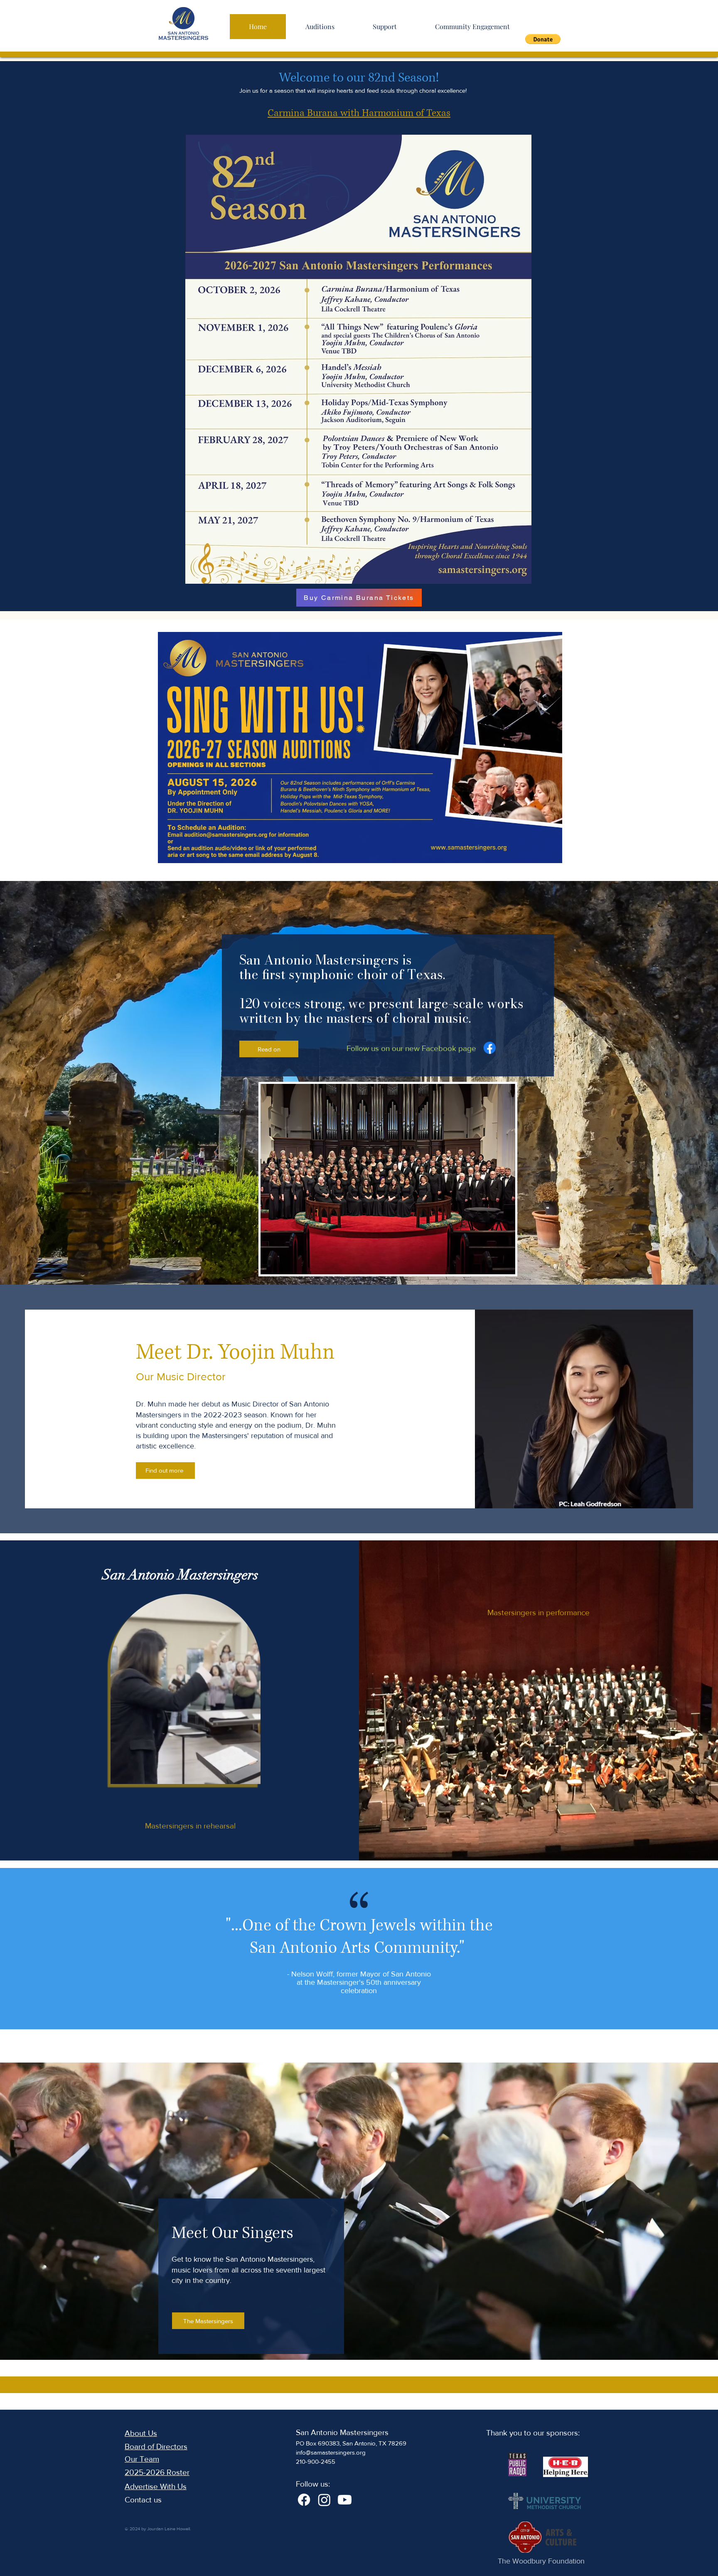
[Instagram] (324, 2500)
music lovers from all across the (224, 2270)
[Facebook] (489, 1049)
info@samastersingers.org (331, 2452)
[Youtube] (345, 2500)
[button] (543, 39)
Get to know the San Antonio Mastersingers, (243, 2259)
